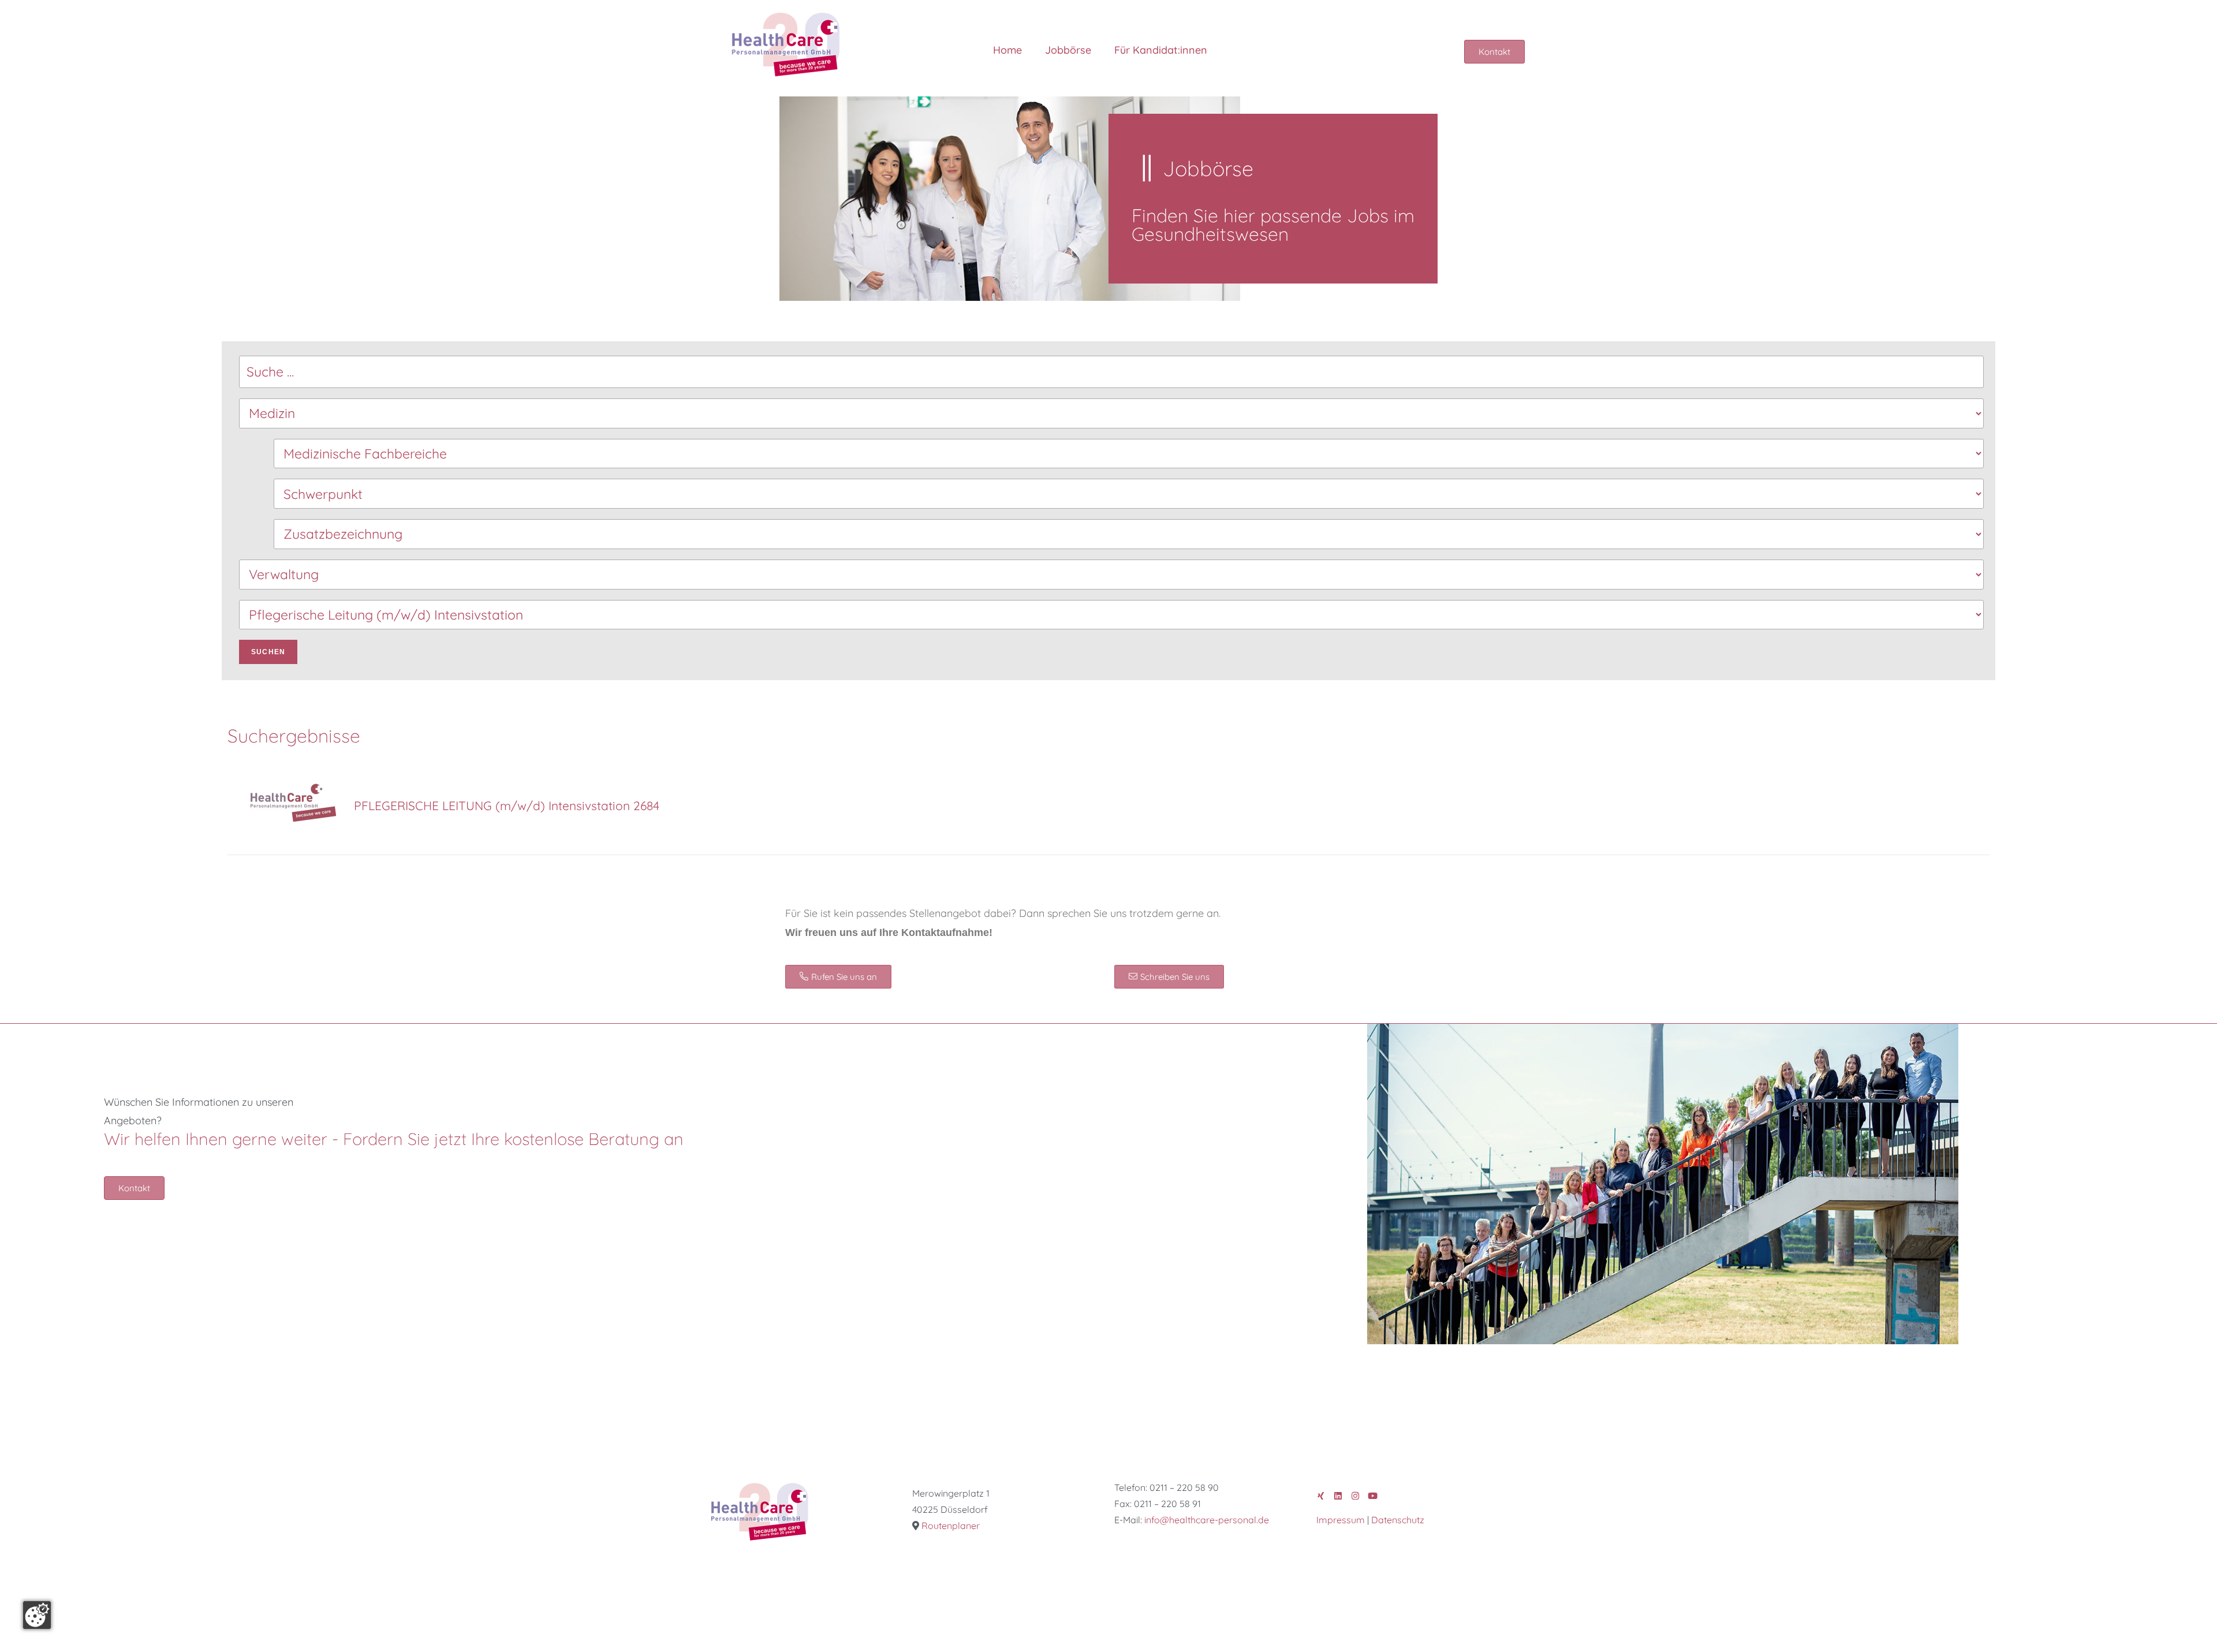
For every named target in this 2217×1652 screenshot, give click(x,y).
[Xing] (1321, 1496)
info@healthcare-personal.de (1207, 1520)
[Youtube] (1373, 1496)
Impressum (1341, 1520)
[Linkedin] (1338, 1496)
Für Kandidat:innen (1161, 50)
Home (1007, 50)
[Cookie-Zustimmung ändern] (37, 1615)
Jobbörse (1068, 50)
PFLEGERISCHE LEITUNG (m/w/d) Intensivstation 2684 (507, 806)
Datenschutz (1398, 1520)
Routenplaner (951, 1526)
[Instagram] (1355, 1496)
